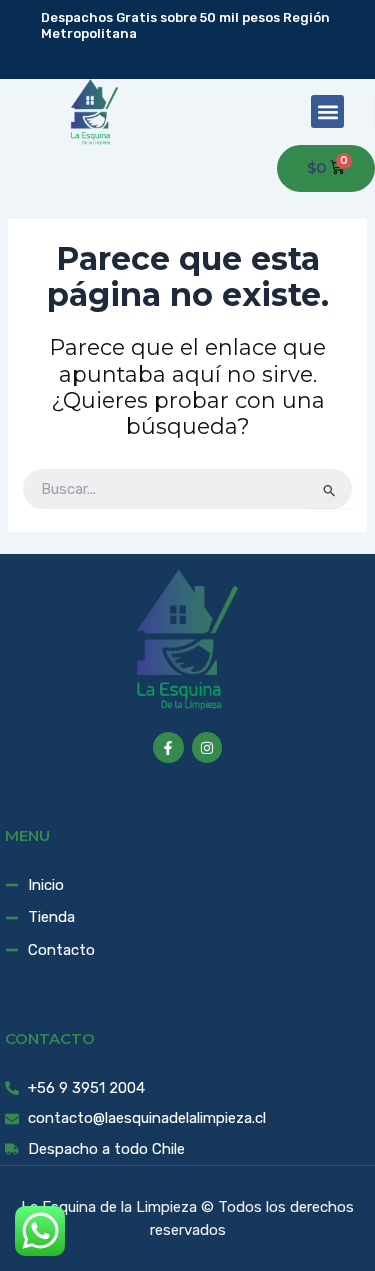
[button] (327, 111)
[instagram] (202, 57)
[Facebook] (173, 57)
